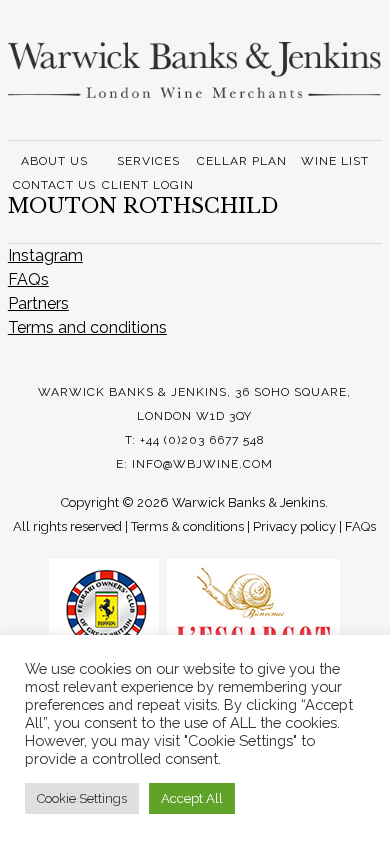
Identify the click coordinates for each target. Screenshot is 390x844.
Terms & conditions (187, 526)
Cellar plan (242, 161)
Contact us (54, 185)
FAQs (28, 279)
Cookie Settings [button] (82, 798)
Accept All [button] (192, 798)
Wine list (335, 161)
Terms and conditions (87, 327)
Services (148, 161)
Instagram (45, 255)
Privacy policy (294, 526)
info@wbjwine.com (202, 464)
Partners (38, 303)
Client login (148, 185)
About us (54, 161)
